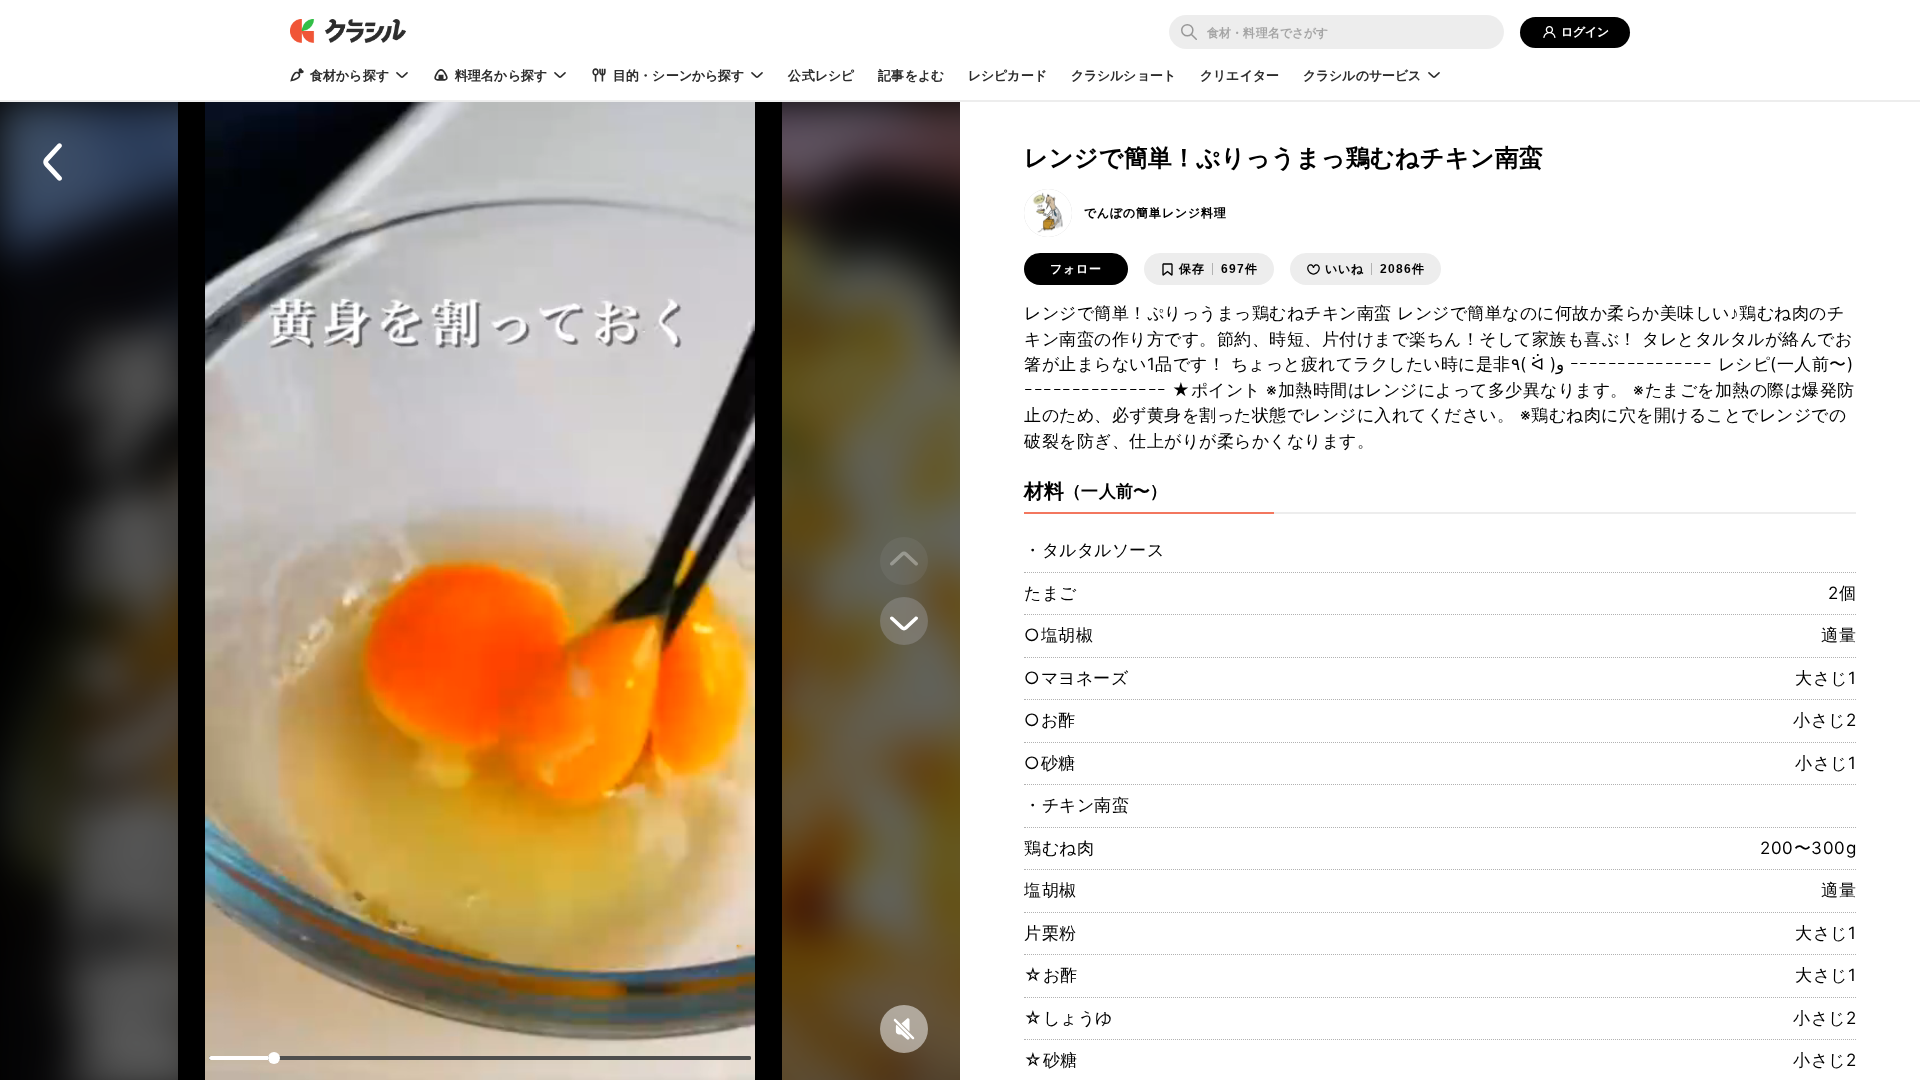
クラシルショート (1123, 75)
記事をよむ (911, 75)
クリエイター (1239, 75)
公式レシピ (821, 75)
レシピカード (1007, 75)
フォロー (1076, 269)
